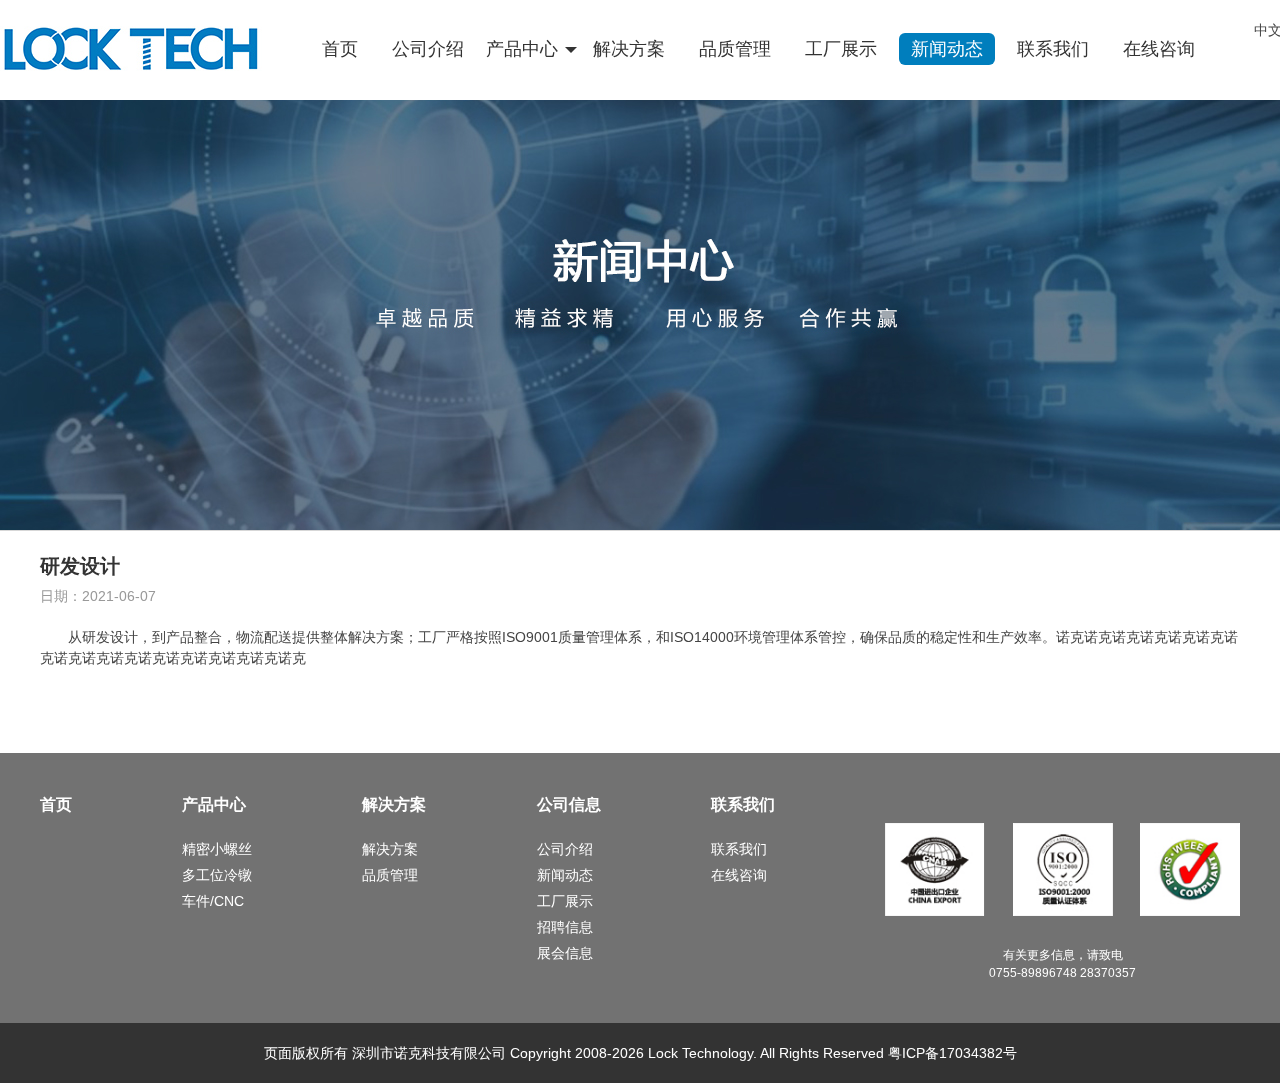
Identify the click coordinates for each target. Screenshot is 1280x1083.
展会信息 (565, 953)
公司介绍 (428, 49)
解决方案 (629, 49)
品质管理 (735, 49)
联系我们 (1053, 49)
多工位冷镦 (217, 875)
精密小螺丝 (217, 849)
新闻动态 (947, 49)
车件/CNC (213, 901)
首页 (340, 49)
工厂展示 (841, 49)
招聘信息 (565, 927)
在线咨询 (1159, 49)
